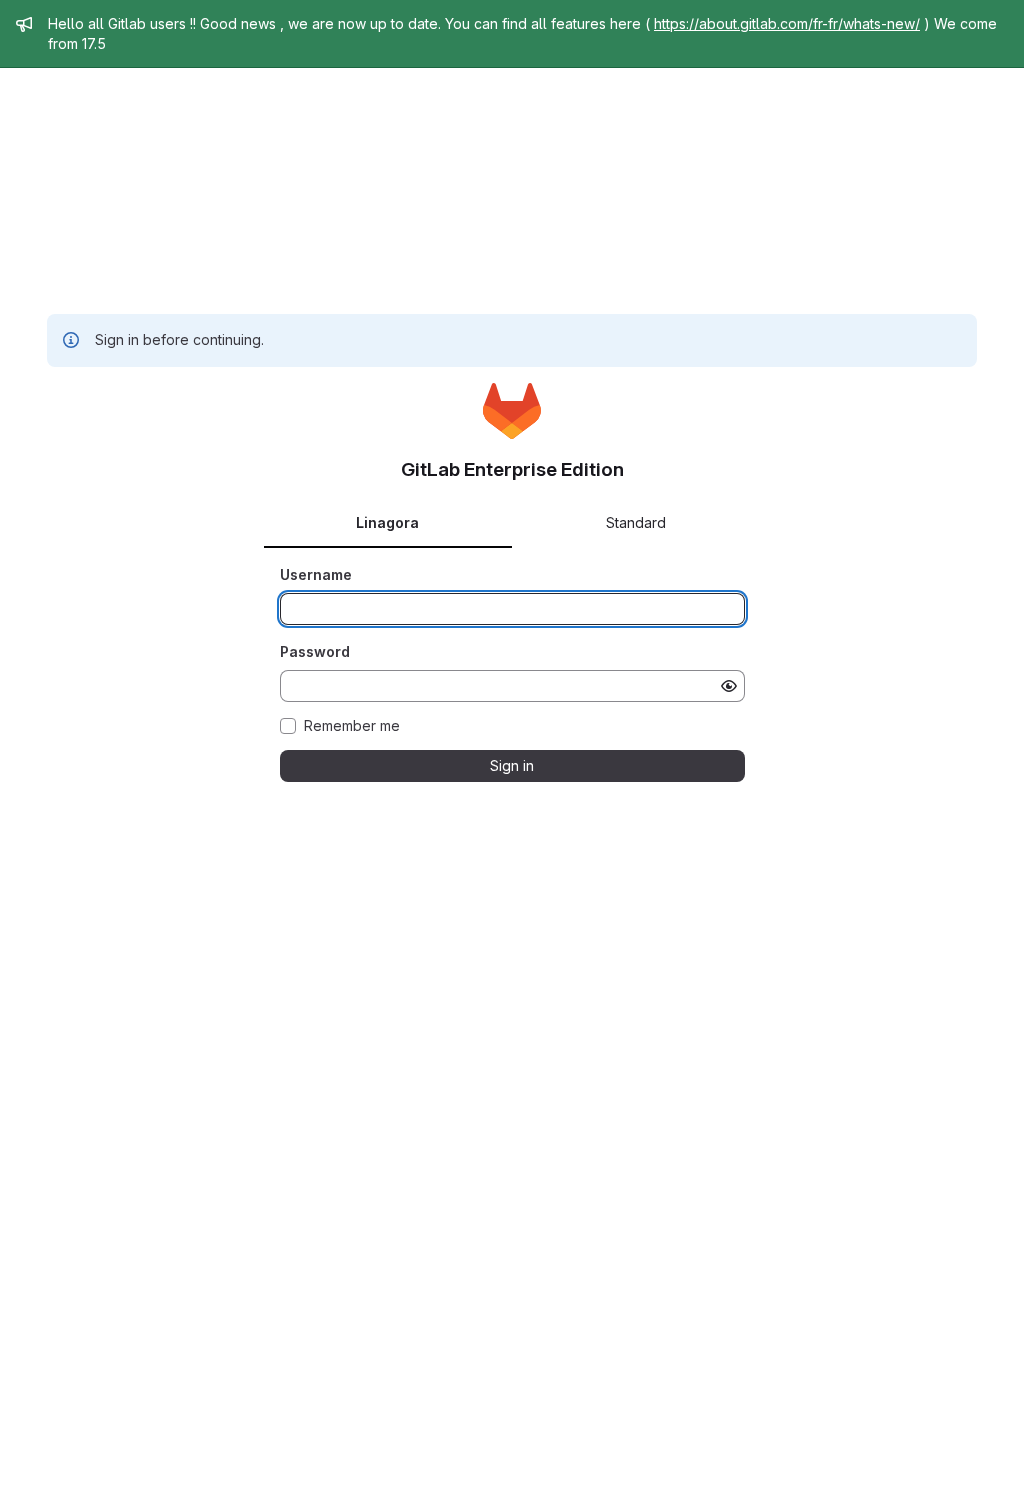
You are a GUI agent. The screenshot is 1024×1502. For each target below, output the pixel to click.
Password (315, 651)
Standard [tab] (636, 522)
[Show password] (729, 686)
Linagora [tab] (387, 522)
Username (316, 574)
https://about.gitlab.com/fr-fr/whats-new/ (787, 23)
